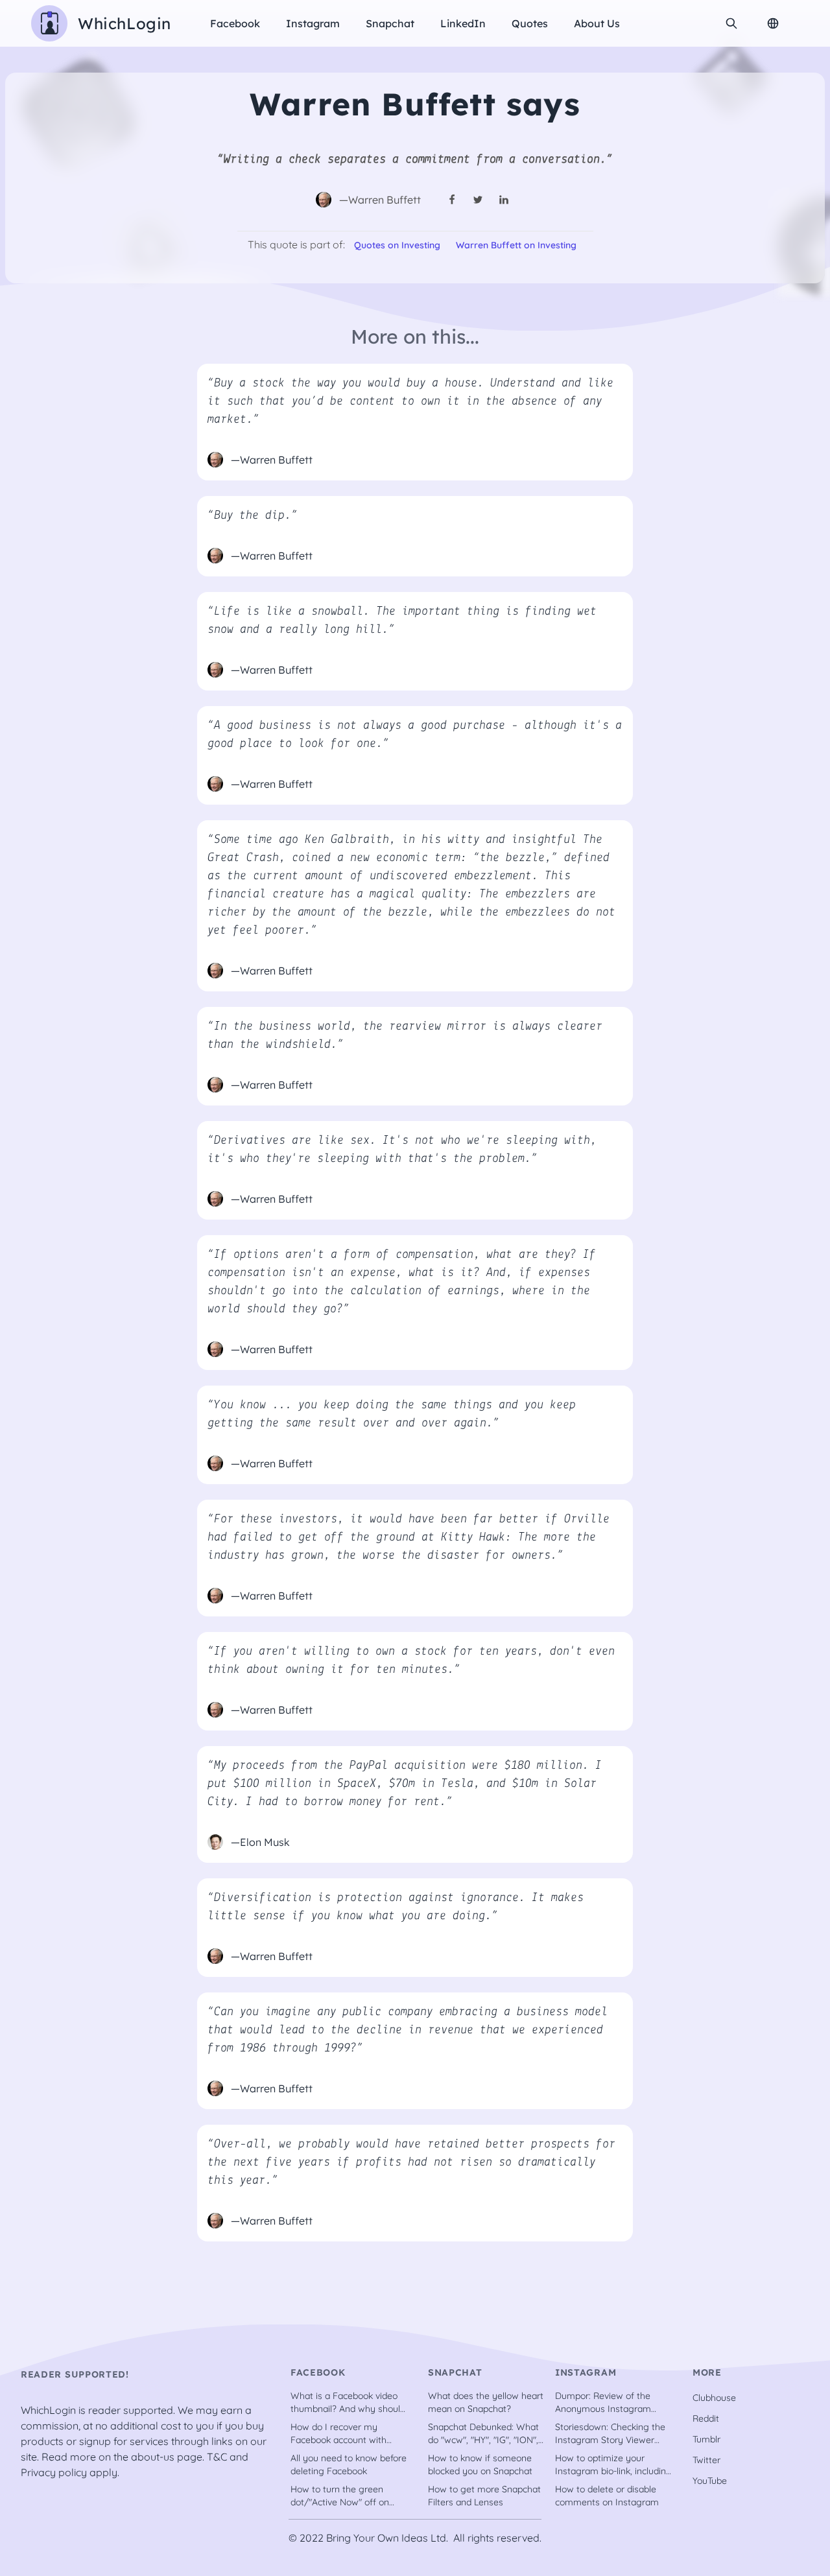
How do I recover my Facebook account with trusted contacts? (338, 2434)
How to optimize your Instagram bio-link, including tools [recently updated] (613, 2465)
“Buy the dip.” (253, 515)
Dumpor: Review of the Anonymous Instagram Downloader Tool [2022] (605, 2403)
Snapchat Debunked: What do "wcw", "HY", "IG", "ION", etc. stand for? (483, 2434)
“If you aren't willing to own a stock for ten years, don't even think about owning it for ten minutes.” (411, 1660)
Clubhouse (714, 2398)
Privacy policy (54, 2472)
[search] (731, 23)
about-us (153, 2457)
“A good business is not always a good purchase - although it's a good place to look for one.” (415, 735)
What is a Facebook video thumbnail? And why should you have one (348, 2403)
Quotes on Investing (397, 245)
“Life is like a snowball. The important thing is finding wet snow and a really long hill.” (402, 620)
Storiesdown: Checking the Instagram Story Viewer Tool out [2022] (610, 2434)
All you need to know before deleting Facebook (349, 2464)
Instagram (313, 23)
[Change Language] (773, 23)
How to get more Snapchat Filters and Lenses (484, 2496)
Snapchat (390, 23)
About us (597, 23)
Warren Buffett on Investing (516, 245)
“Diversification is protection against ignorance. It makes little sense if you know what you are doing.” (396, 1907)
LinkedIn (463, 23)
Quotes (530, 23)
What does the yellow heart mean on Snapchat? (486, 2402)
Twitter (706, 2460)
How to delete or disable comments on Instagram (607, 2496)
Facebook (235, 23)
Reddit (706, 2418)
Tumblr (706, 2439)
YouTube (710, 2481)
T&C (217, 2457)
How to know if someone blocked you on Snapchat (480, 2464)
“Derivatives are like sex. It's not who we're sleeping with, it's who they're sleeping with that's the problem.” (402, 1150)
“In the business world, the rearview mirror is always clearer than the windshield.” (405, 1035)
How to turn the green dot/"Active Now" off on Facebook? (340, 2496)
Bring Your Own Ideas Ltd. (387, 2538)
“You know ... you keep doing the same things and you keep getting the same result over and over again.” (392, 1414)
